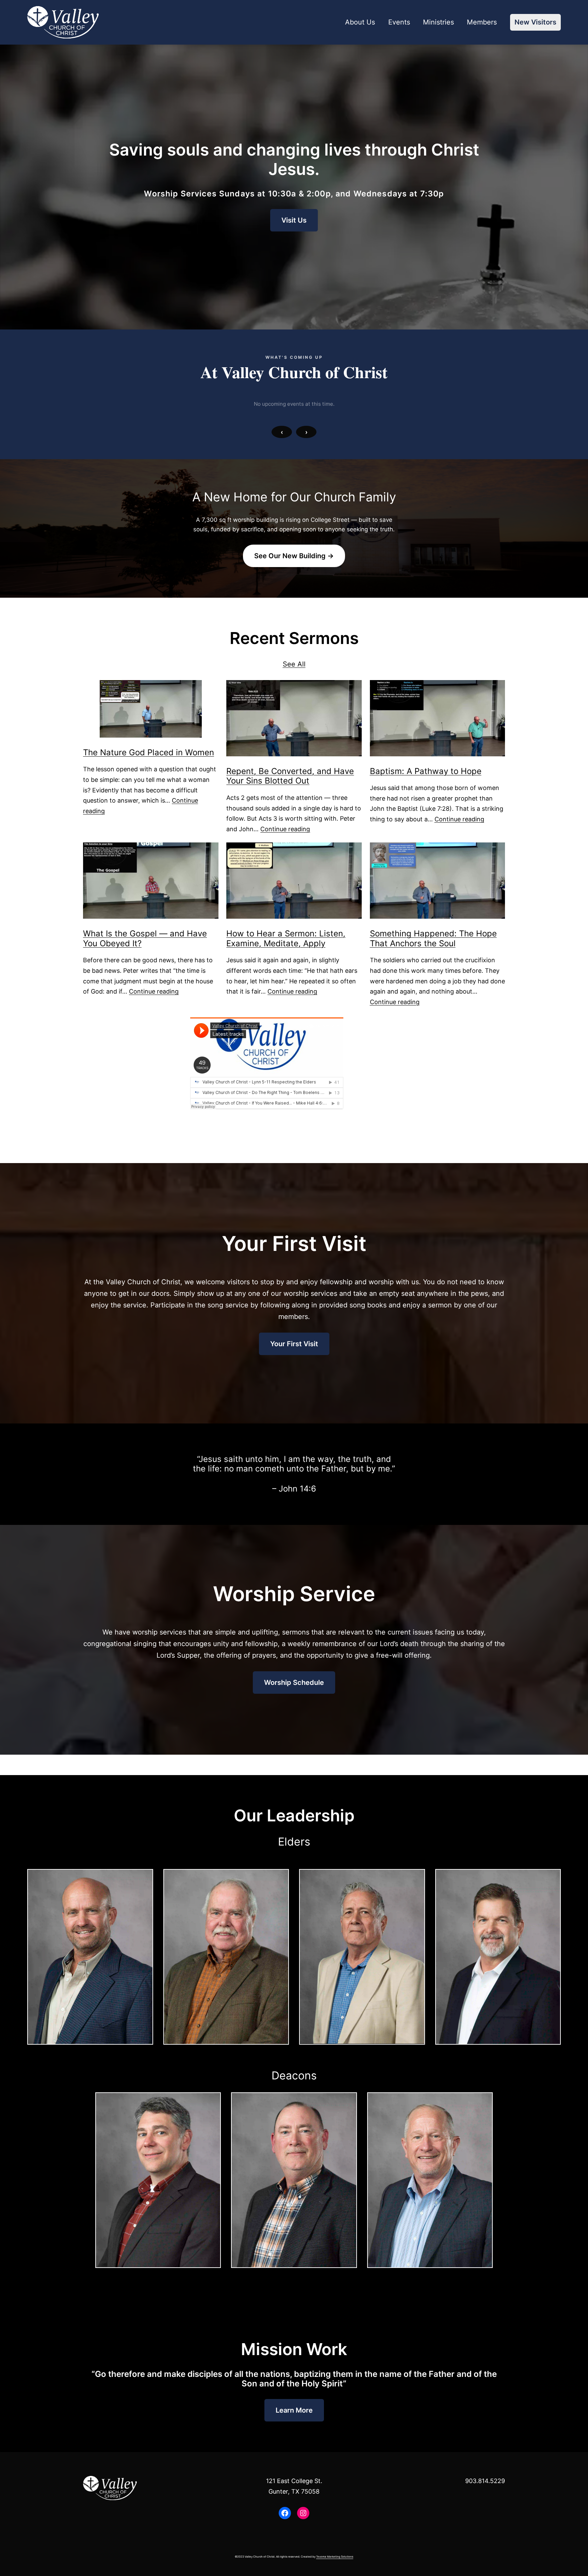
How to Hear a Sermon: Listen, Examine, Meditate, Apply (286, 939)
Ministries (438, 22)
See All (294, 664)
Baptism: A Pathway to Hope (426, 771)
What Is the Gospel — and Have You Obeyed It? (145, 939)
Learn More (294, 2410)
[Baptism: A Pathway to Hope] (438, 718)
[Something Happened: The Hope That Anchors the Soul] (438, 881)
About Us (360, 22)
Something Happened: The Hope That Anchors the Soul (433, 939)
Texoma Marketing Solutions (335, 2557)
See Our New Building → (294, 556)
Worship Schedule (294, 1683)
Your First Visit (294, 1344)
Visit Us (294, 220)
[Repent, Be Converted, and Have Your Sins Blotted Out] (294, 718)
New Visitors (535, 22)
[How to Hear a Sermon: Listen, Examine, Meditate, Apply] (294, 881)
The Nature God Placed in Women (149, 753)
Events (399, 22)
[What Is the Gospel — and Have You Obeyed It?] (151, 881)
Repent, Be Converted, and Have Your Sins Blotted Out (290, 776)
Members (482, 22)
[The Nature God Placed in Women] (151, 709)
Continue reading (285, 829)
